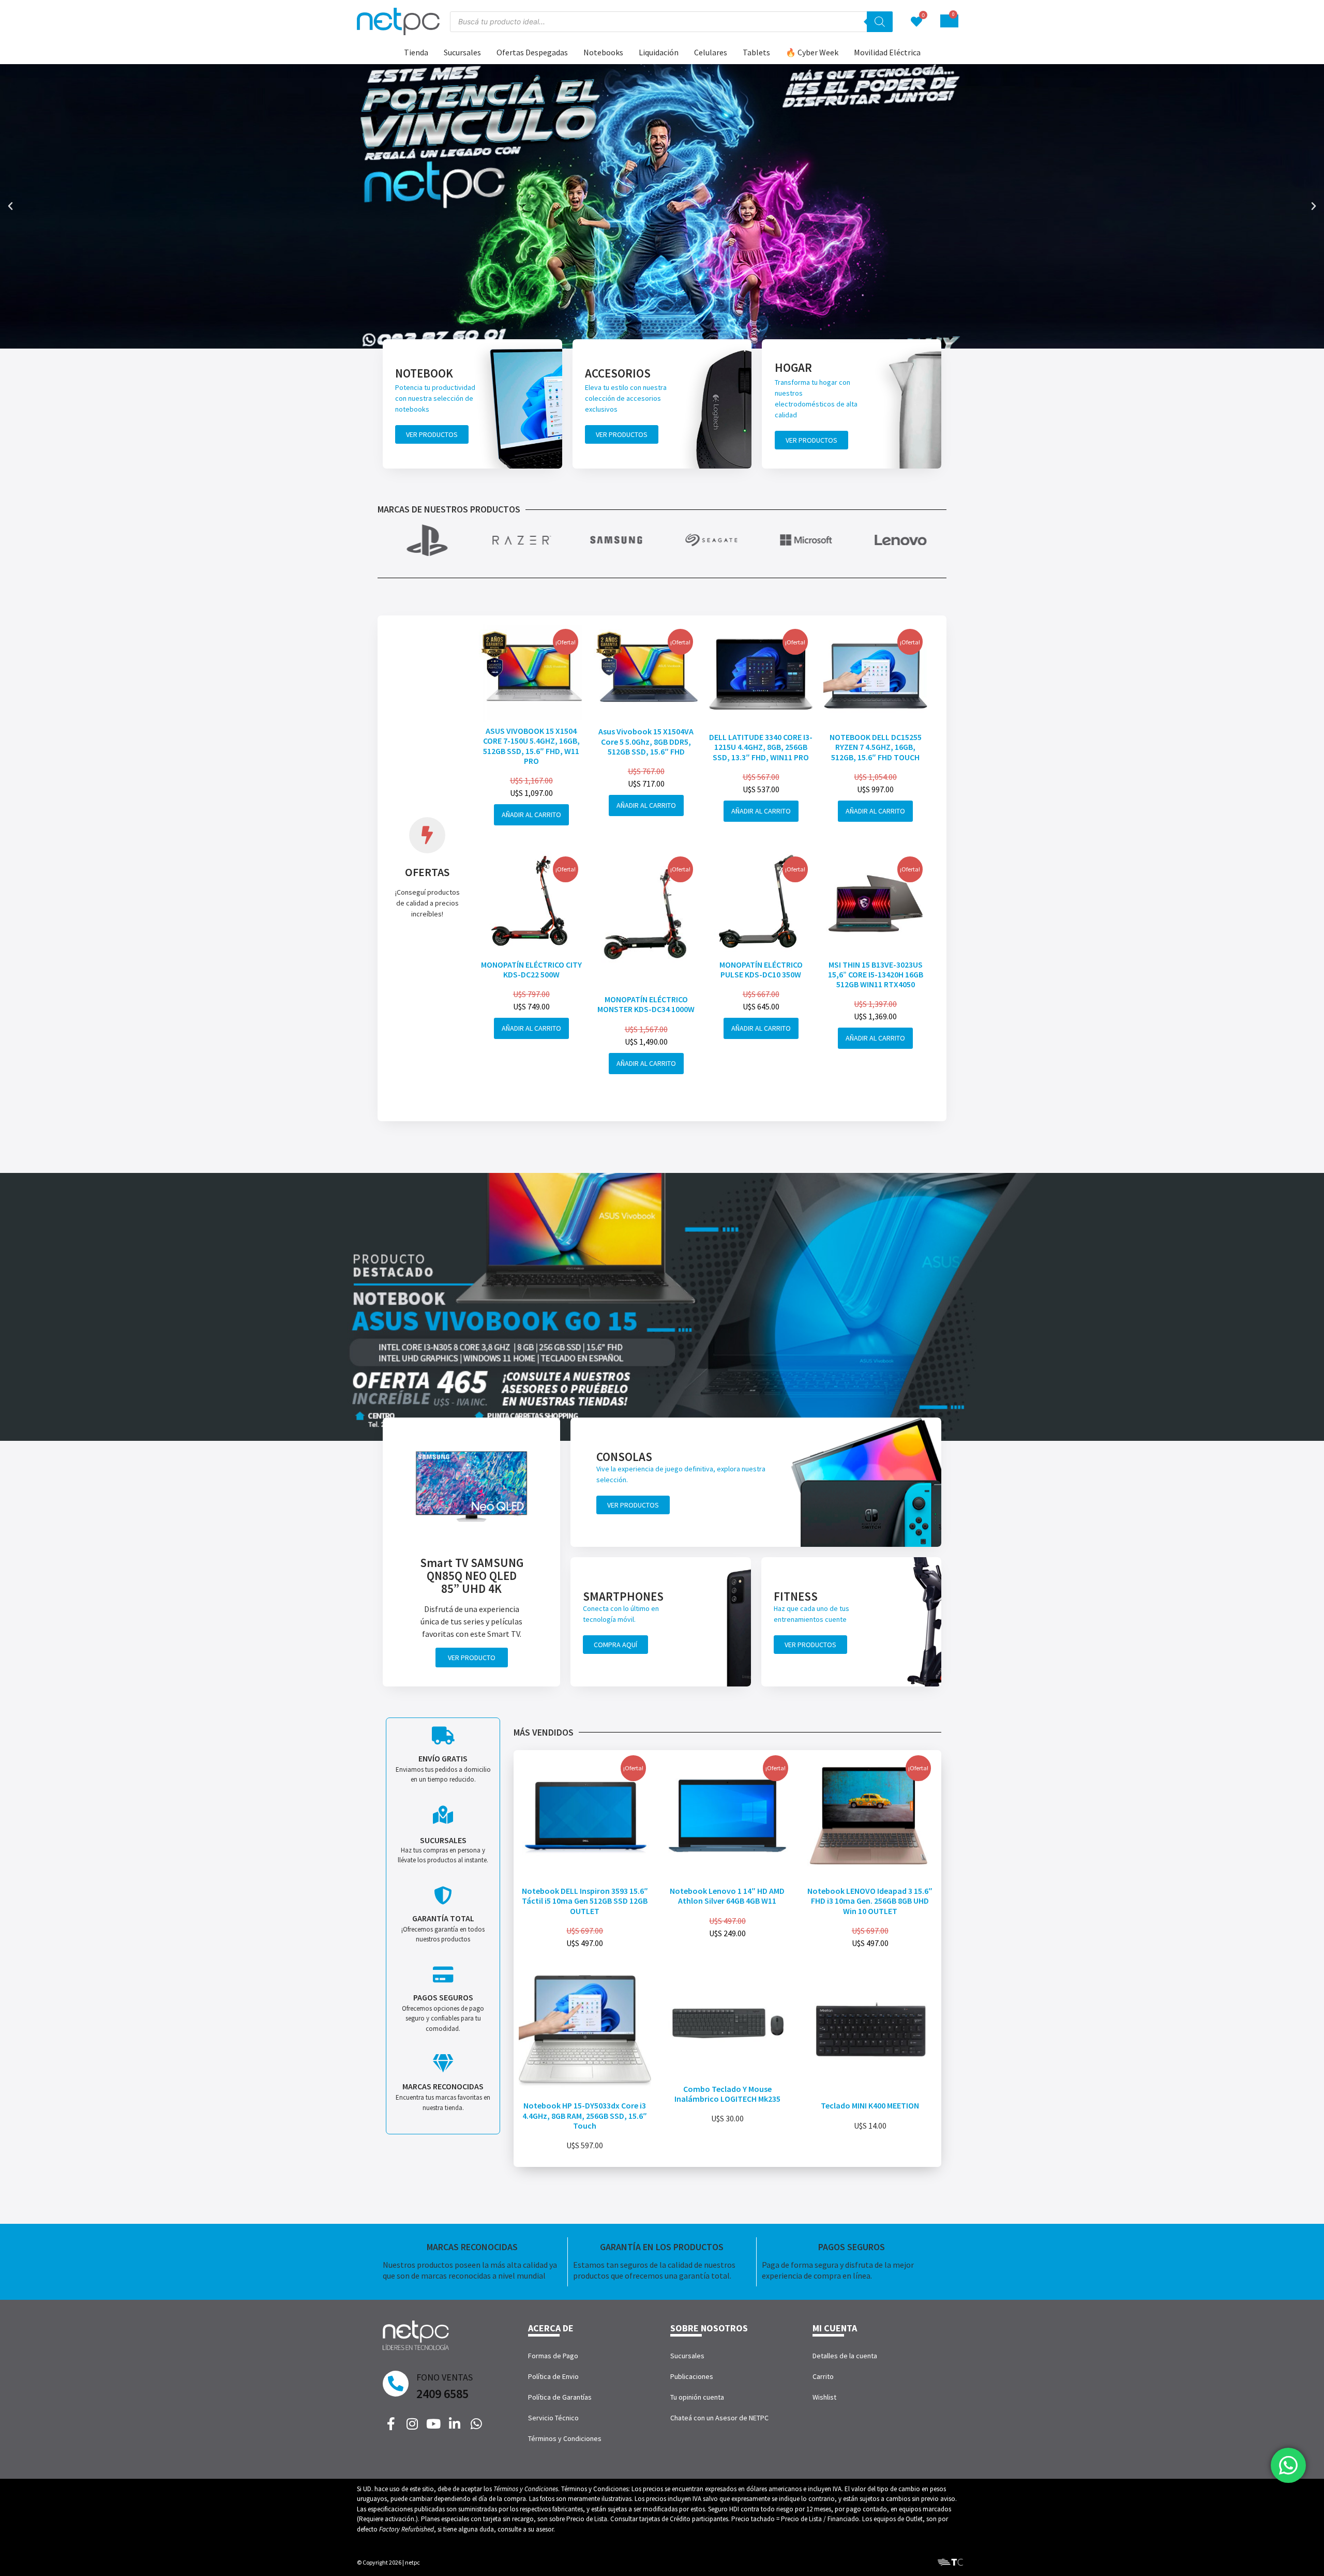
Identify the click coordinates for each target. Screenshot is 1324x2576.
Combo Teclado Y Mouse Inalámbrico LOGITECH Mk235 (727, 2094)
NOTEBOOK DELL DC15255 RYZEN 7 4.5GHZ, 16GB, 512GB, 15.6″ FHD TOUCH (876, 747)
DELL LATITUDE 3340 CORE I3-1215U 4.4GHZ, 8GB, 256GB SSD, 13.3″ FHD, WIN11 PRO (761, 747)
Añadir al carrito (531, 815)
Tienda (416, 52)
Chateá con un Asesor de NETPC (719, 2418)
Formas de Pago (553, 2356)
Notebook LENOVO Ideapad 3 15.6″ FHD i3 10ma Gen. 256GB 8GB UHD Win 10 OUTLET (870, 1901)
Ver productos (432, 434)
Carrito (823, 2376)
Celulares (711, 52)
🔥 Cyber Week (812, 52)
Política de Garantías (560, 2397)
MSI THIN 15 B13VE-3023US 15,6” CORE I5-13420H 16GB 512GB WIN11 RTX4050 (876, 974)
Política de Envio (553, 2376)
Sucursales (462, 52)
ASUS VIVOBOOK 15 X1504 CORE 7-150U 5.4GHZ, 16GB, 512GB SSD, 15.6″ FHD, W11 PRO (531, 746)
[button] (10, 206)
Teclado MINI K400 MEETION (870, 2105)
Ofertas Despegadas (532, 52)
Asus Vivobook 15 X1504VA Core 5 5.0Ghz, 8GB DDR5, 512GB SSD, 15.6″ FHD (646, 741)
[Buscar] (880, 22)
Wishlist (824, 2397)
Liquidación (659, 52)
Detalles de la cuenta (845, 2356)
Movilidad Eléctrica (887, 52)
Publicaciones (692, 2376)
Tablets (756, 52)
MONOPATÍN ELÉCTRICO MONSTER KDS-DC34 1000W (646, 1004)
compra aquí (615, 1645)
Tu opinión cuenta (697, 2397)
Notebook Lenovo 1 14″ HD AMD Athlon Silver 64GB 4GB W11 (727, 1896)
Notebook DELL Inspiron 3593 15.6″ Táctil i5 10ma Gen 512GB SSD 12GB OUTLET (585, 1901)
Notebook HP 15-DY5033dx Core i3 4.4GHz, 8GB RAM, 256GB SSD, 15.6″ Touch (585, 2115)
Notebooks (603, 52)
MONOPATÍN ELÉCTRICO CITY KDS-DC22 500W (531, 969)
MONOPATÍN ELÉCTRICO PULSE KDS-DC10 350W (761, 969)
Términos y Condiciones (565, 2438)
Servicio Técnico (553, 2418)
